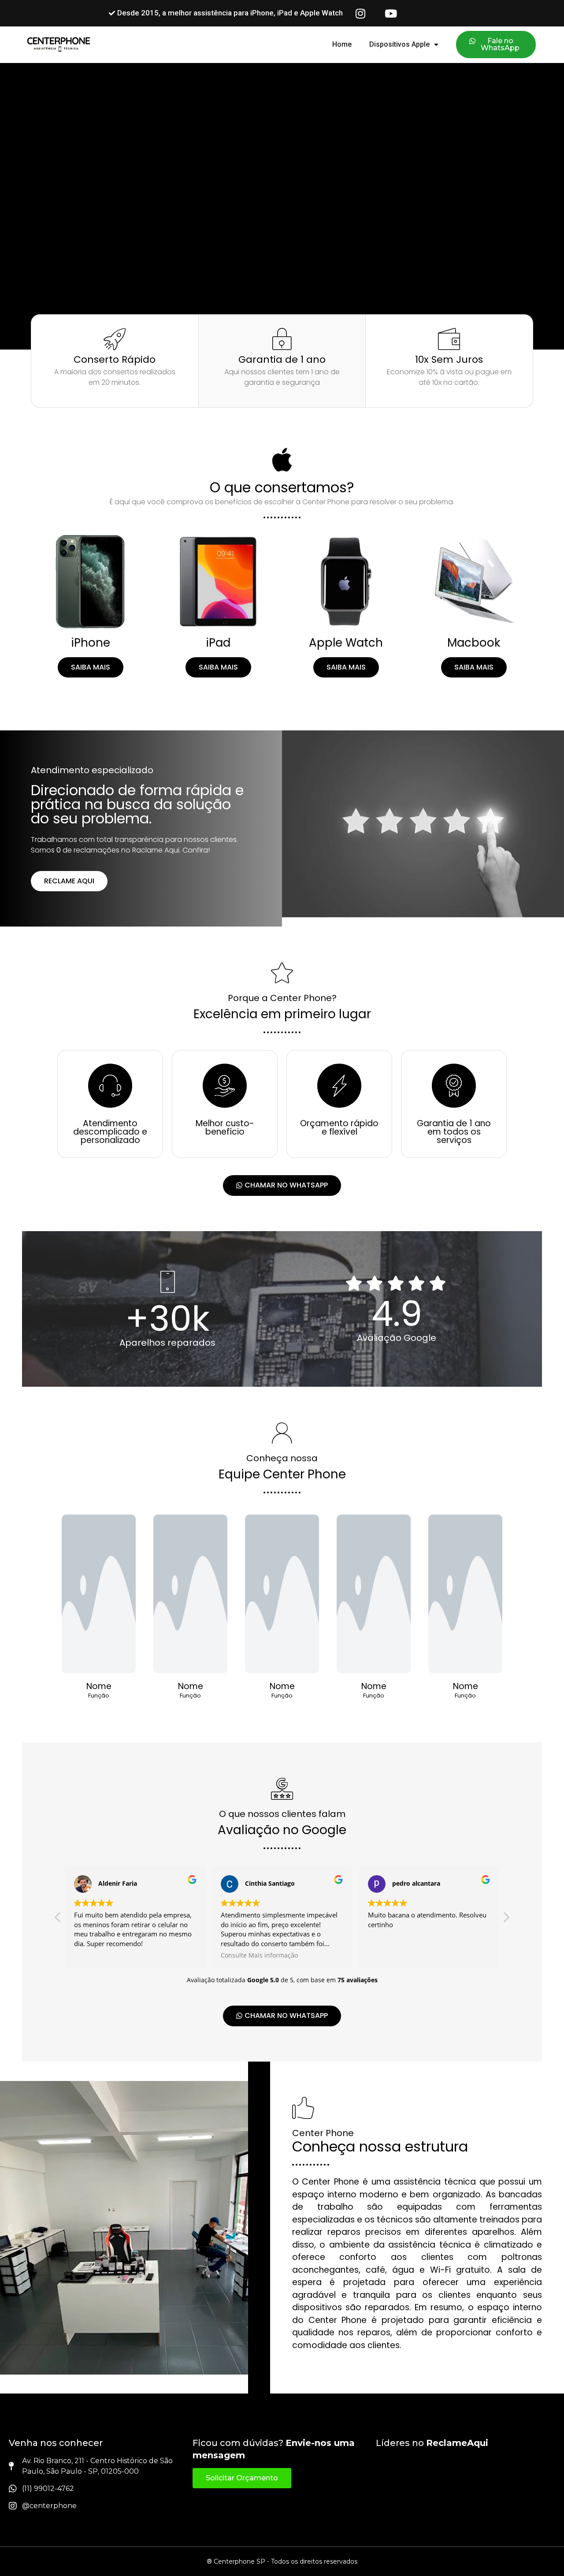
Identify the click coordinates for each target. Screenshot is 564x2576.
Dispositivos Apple (399, 44)
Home (342, 44)
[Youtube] (391, 13)
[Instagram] (360, 13)
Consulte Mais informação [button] (259, 1955)
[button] (506, 1920)
